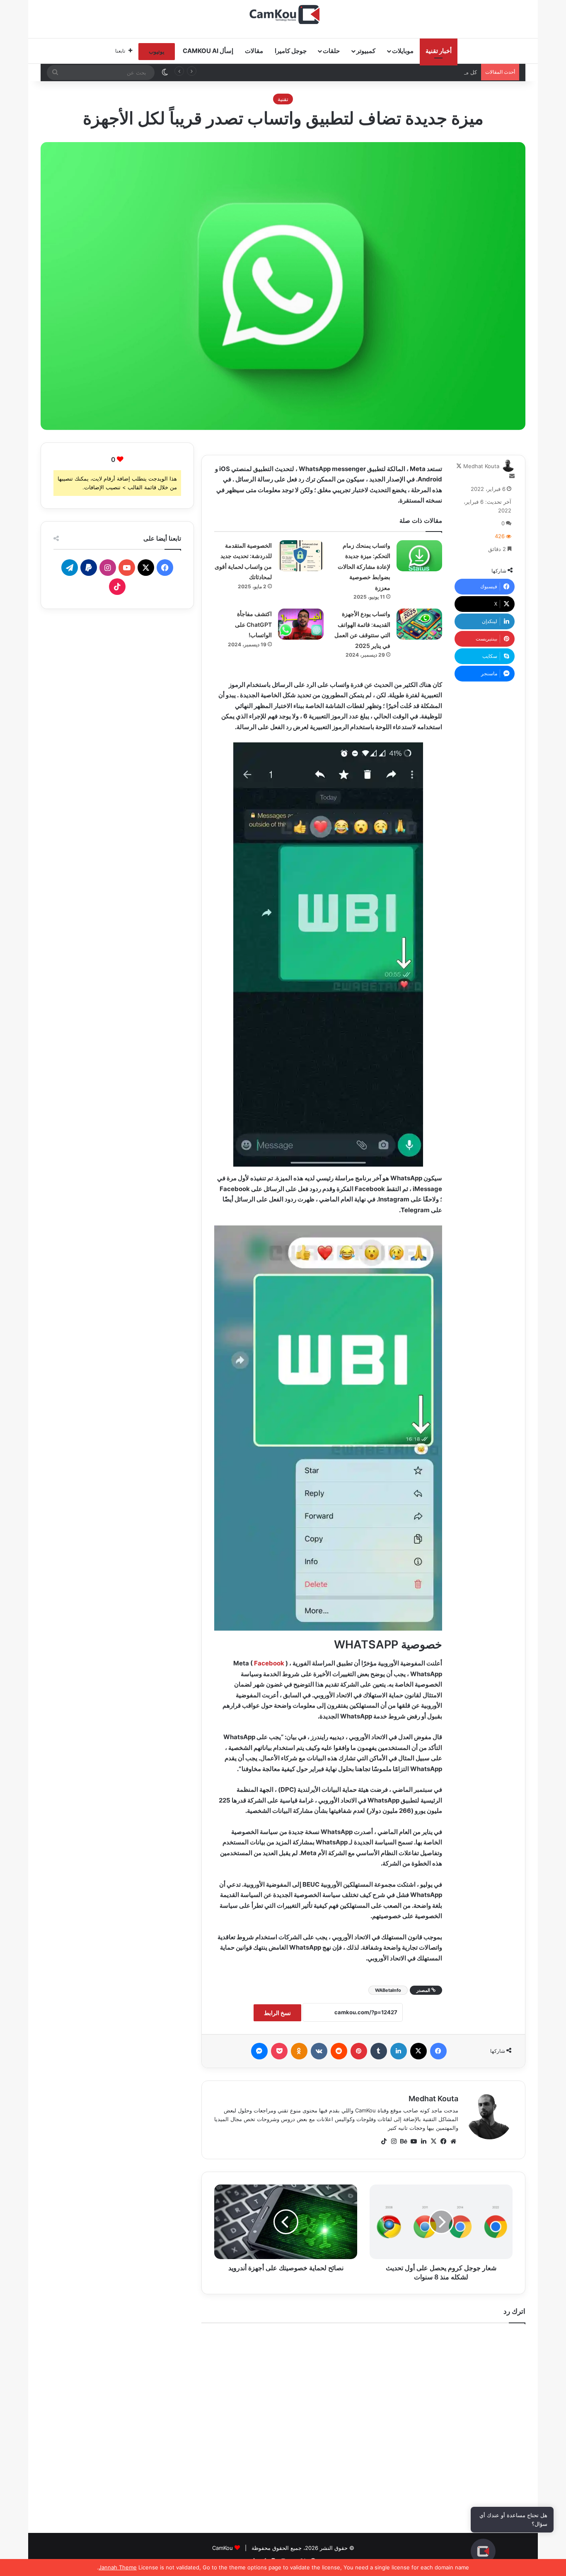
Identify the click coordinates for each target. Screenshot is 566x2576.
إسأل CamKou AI (208, 51)
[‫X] (433, 2141)
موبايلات (403, 51)
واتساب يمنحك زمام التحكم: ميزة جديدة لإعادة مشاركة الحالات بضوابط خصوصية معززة (364, 567)
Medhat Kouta (481, 466)
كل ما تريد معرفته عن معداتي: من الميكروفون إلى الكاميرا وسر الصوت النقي (388, 72)
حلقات (331, 51)
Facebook (269, 1663)
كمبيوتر (366, 51)
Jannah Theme (118, 2567)
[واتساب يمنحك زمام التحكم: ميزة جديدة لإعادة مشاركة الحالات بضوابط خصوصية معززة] (419, 556)
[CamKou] (283, 14)
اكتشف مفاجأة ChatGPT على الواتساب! (253, 624)
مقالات (254, 51)
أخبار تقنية (439, 51)
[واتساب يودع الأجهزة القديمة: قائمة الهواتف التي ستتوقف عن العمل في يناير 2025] (419, 624)
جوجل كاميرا (291, 51)
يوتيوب (157, 51)
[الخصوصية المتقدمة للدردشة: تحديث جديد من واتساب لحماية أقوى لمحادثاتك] (301, 556)
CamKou (223, 2548)
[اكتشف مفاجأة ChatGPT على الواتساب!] (301, 624)
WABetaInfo (388, 1990)
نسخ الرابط (277, 2013)
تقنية (283, 99)
